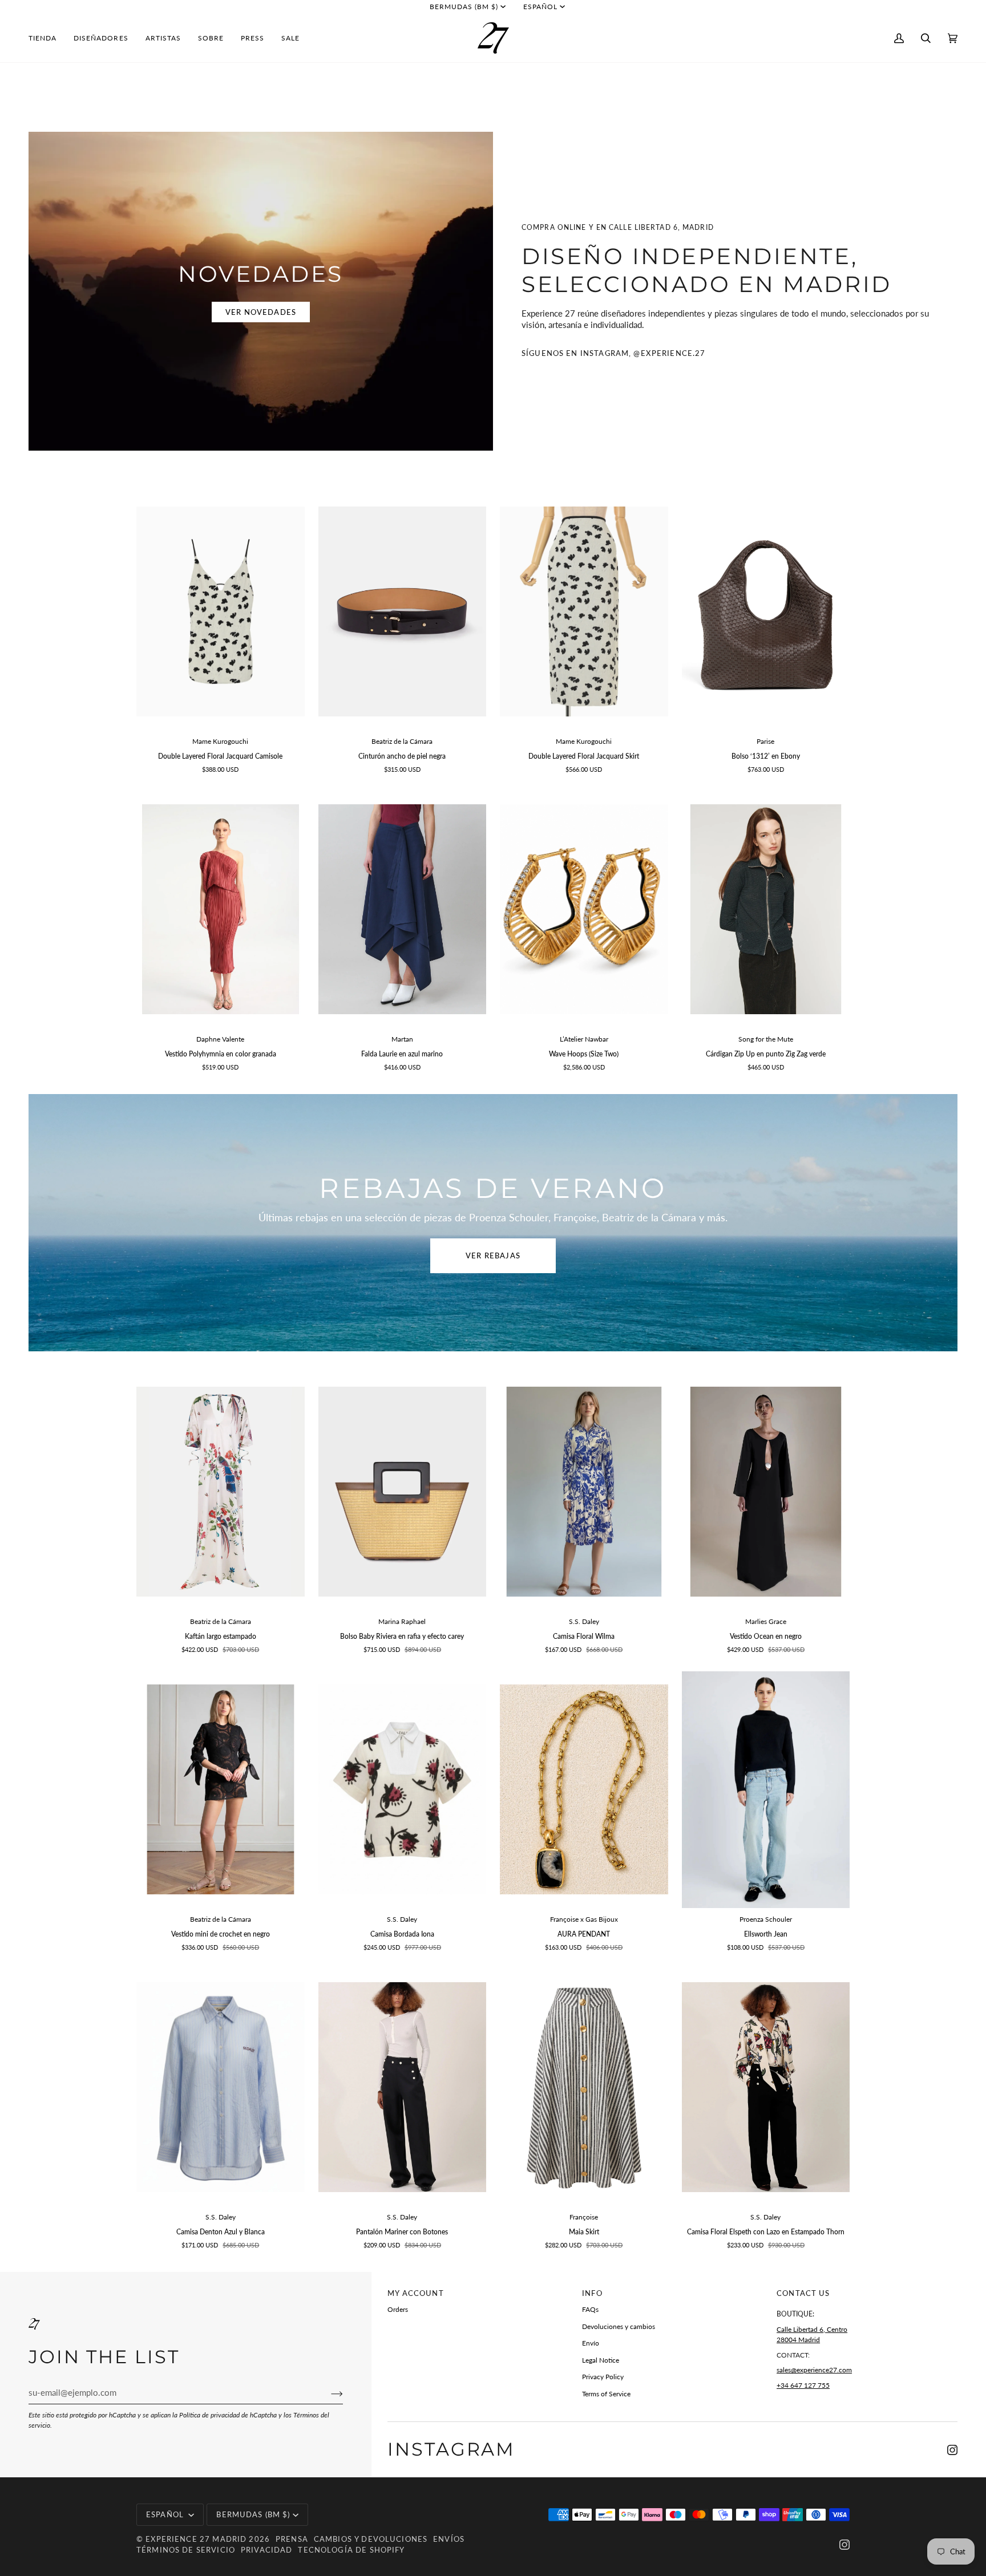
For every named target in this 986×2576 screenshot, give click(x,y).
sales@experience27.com (814, 2370)
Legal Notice (601, 2360)
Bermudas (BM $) (464, 7)
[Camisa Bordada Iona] (403, 1790)
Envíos (449, 2539)
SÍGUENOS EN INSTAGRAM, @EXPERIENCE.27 (613, 353)
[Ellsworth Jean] (766, 1790)
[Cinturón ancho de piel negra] (403, 612)
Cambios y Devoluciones (371, 2539)
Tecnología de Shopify (351, 2550)
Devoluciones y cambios (619, 2326)
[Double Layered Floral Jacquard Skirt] (584, 612)
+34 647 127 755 (803, 2385)
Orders (398, 2309)
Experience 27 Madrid (196, 2539)
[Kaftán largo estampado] (221, 1492)
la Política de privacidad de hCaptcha (225, 2415)
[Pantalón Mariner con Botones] (403, 2087)
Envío (591, 2343)
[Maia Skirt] (584, 2087)
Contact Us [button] (803, 2293)
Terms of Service (606, 2394)
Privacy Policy (603, 2377)
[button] (47, 38)
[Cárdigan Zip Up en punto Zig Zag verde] (766, 910)
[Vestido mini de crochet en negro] (221, 1790)
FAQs (590, 2309)
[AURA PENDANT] (584, 1790)
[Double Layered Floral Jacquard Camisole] (221, 612)
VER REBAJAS (493, 1255)
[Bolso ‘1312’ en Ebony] (766, 612)
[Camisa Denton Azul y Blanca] (221, 2087)
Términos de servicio (186, 2550)
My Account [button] (415, 2293)
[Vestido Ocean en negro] (766, 1492)
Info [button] (592, 2293)
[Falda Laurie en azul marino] (403, 910)
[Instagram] (952, 2450)
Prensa (292, 2539)
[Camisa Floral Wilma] (584, 1492)
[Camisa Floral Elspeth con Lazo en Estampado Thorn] (766, 2087)
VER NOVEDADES (261, 312)
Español (540, 7)
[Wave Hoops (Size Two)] (584, 910)
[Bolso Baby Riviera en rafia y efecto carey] (403, 1492)
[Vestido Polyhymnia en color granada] (221, 910)
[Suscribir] (328, 2393)
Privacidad (266, 2550)
